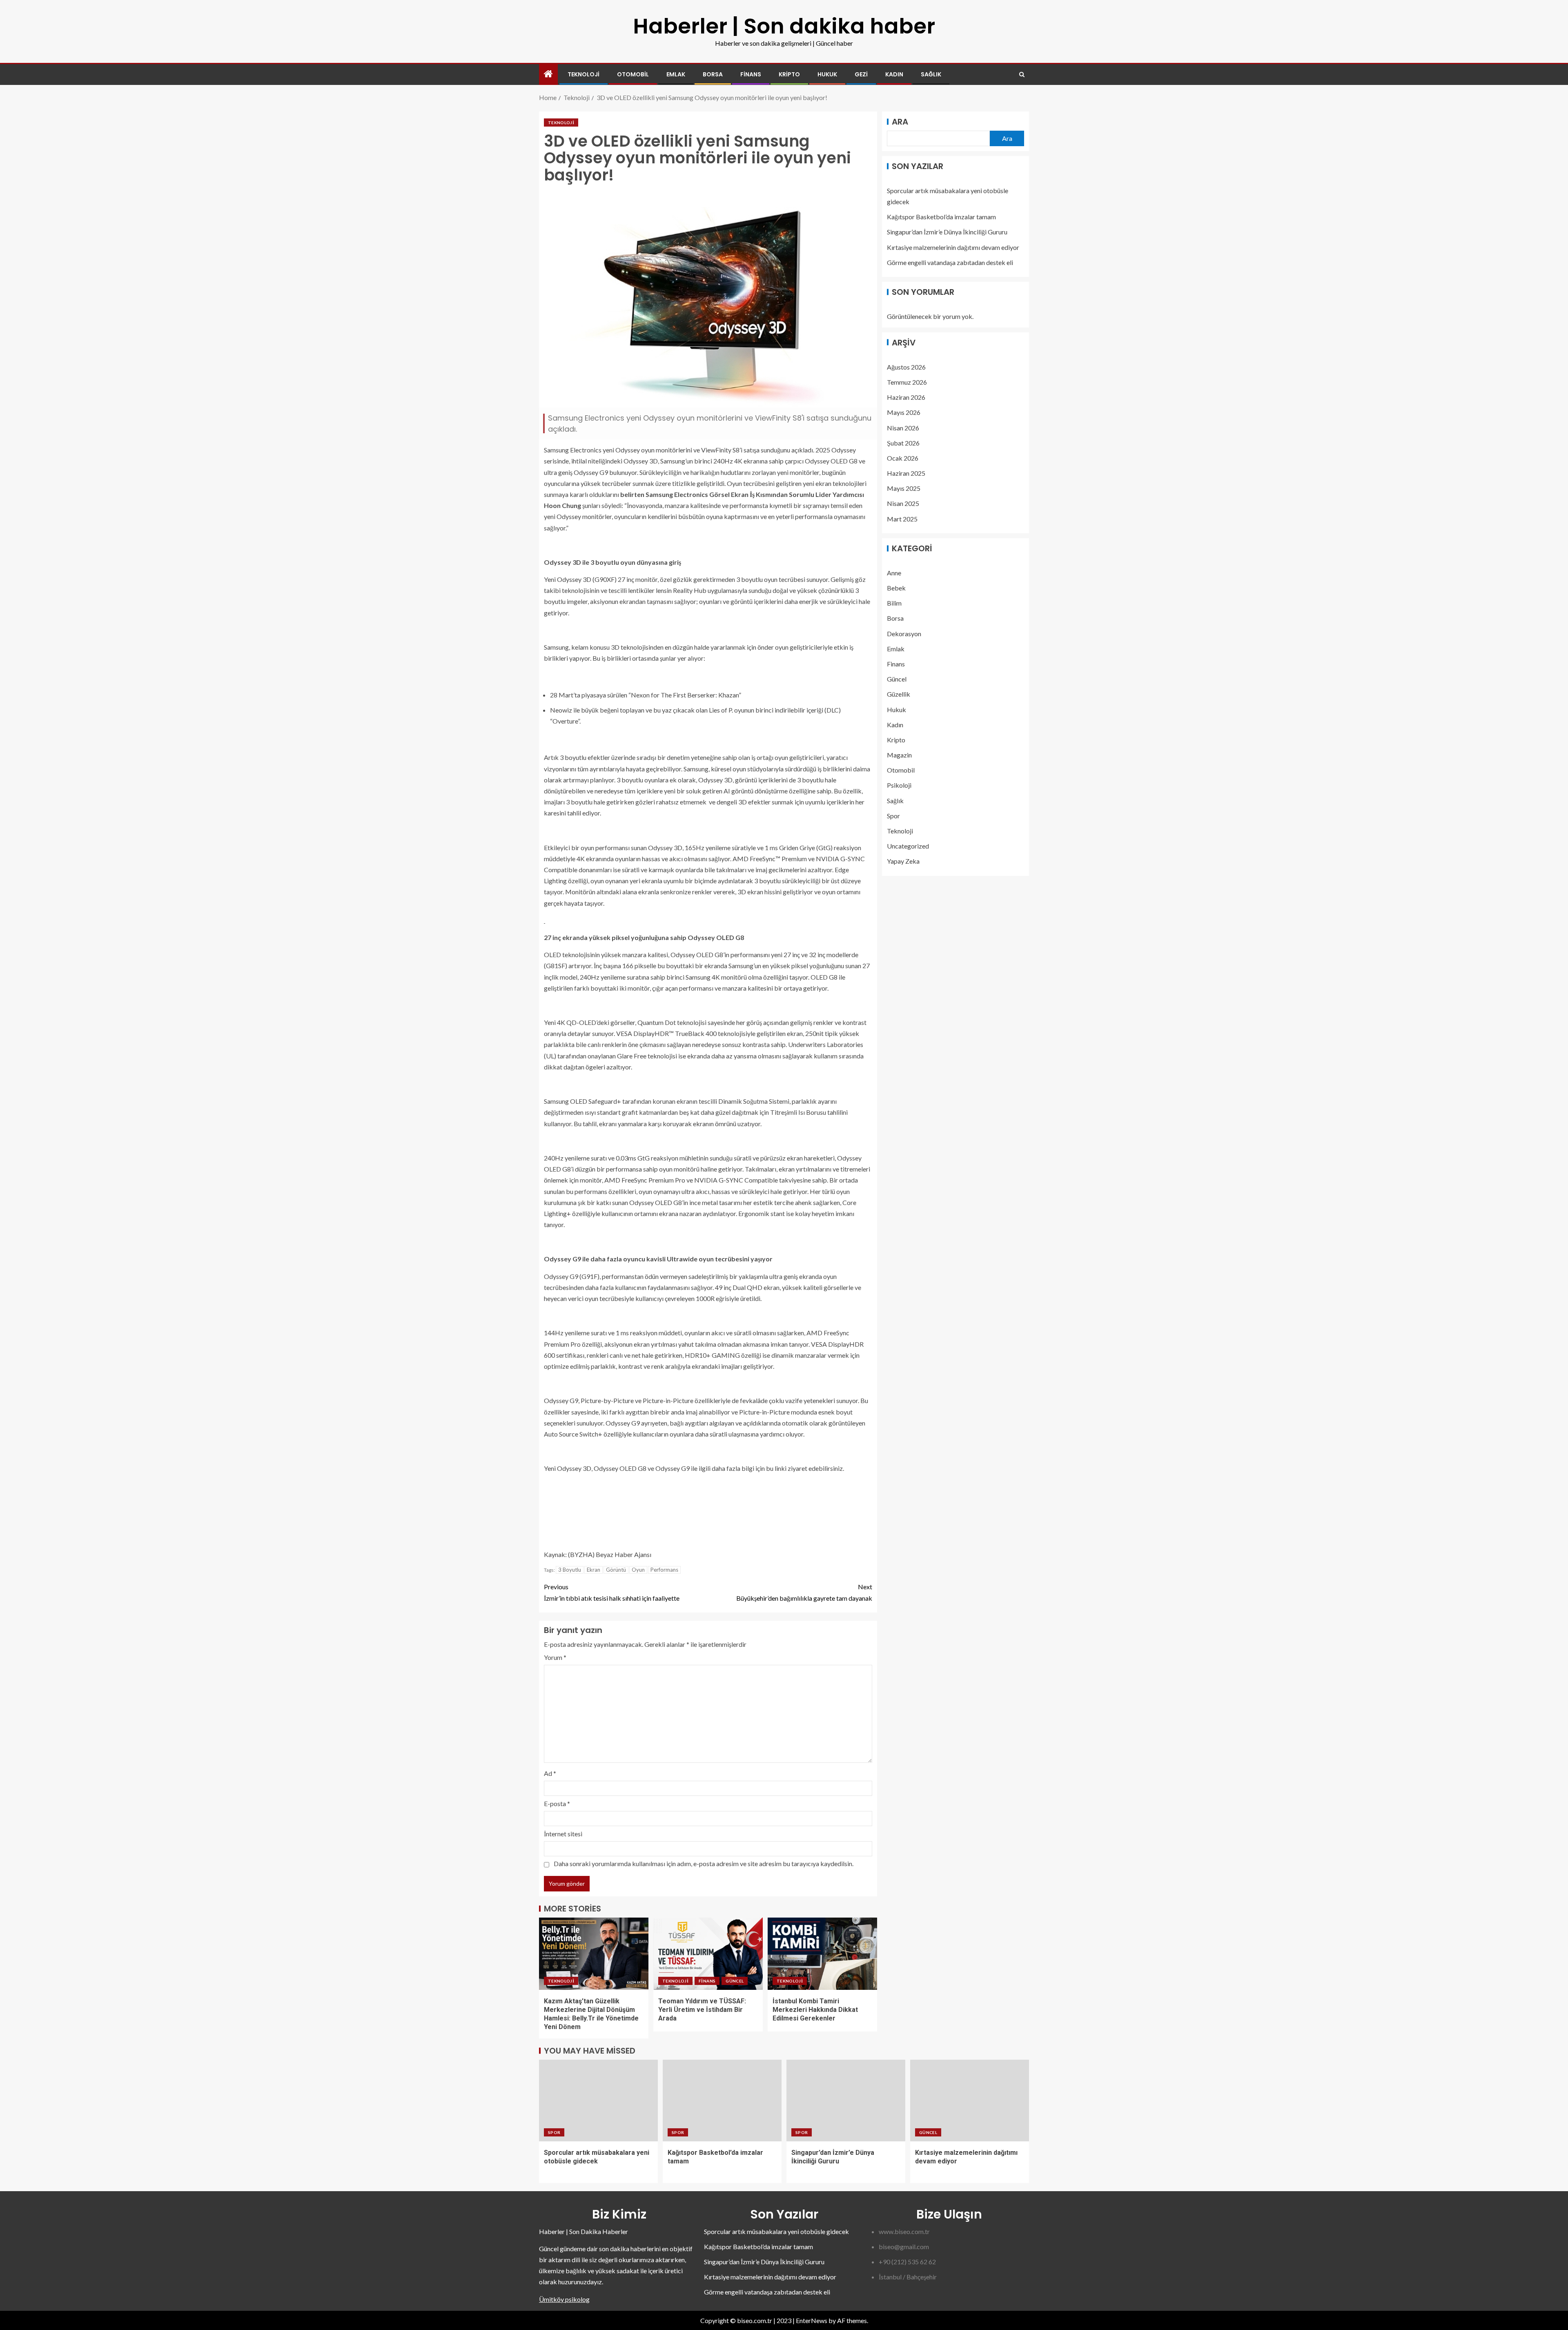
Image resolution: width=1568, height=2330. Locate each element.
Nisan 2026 (903, 427)
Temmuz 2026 (907, 382)
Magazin (899, 755)
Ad (550, 1773)
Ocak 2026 (903, 458)
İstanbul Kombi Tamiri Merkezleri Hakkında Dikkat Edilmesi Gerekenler (815, 2010)
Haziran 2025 (906, 473)
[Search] (1022, 75)
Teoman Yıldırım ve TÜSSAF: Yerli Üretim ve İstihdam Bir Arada (702, 2010)
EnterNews (812, 2320)
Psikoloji (899, 785)
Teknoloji (584, 74)
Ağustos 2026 (906, 366)
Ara (900, 122)
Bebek (896, 588)
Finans (751, 74)
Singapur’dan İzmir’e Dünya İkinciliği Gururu (947, 232)
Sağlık (931, 74)
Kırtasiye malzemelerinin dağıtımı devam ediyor (953, 247)
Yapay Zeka (903, 861)
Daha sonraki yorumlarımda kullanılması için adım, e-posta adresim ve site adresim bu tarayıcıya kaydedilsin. (704, 1863)
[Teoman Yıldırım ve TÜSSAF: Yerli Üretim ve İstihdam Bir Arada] (708, 1954)
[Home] (548, 74)
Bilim (894, 603)
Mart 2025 (902, 518)
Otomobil (633, 74)
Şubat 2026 (903, 442)
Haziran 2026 (906, 397)
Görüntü (616, 1570)
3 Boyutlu (570, 1570)
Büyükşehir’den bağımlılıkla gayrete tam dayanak (804, 1592)
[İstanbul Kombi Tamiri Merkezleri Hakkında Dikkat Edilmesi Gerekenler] (822, 1954)
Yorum (555, 1657)
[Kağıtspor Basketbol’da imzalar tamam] (722, 2101)
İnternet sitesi (563, 1834)
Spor (893, 816)
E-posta (557, 1803)
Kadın (894, 74)
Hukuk (827, 74)
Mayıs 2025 (904, 488)
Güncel (735, 1981)
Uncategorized (908, 846)
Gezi (861, 74)
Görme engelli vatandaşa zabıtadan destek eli (950, 262)
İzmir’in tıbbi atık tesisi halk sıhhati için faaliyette (612, 1592)
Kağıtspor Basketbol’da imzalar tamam (941, 217)
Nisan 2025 (903, 503)
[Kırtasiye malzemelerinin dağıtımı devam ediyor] (970, 2101)
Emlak (676, 74)
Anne (894, 573)
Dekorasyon (904, 633)
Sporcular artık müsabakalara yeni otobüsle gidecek (776, 2231)
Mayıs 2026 (904, 412)
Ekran (594, 1570)
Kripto (789, 74)
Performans (664, 1570)
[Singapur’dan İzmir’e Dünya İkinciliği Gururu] (846, 2101)
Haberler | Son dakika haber (784, 26)
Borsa (713, 74)
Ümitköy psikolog (564, 2299)
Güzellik (899, 694)
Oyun (638, 1570)
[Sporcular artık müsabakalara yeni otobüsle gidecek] (598, 2101)
